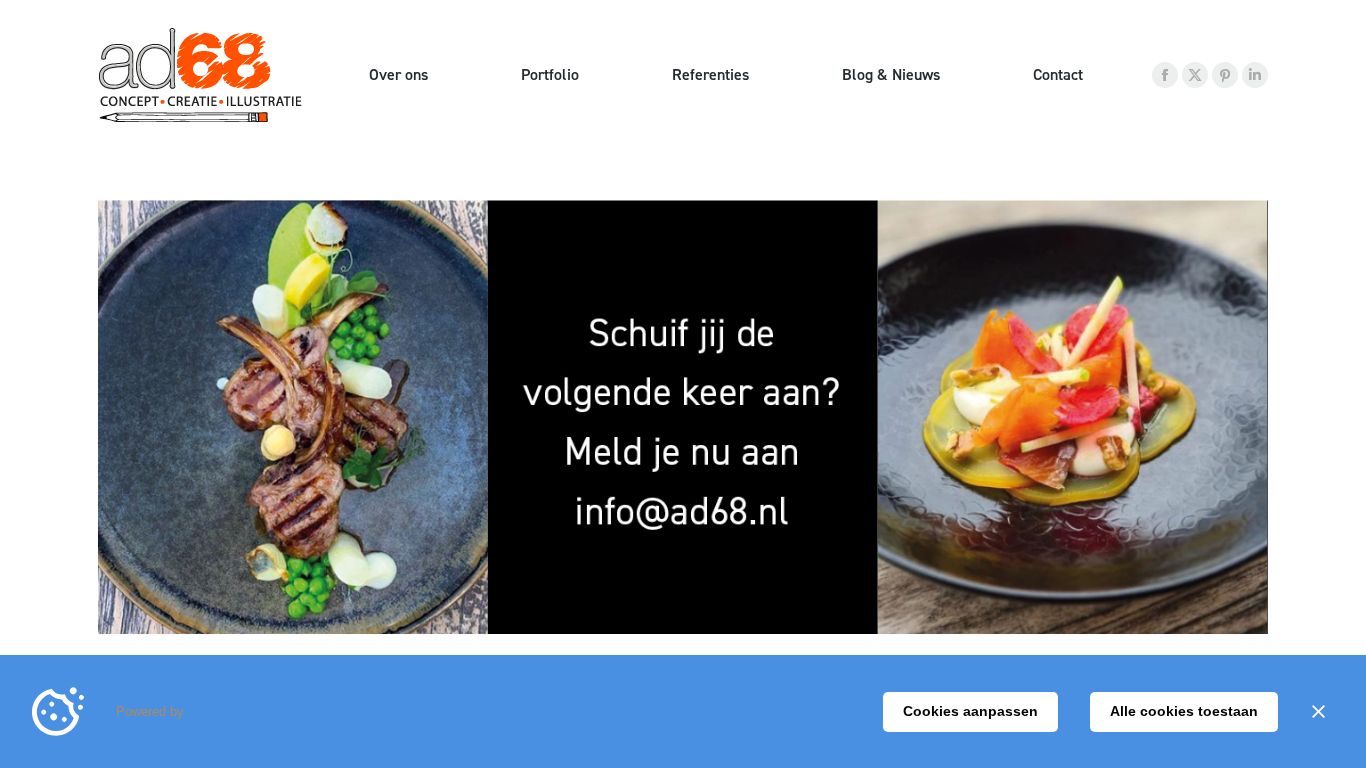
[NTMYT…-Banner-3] (683, 417)
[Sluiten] (1318, 712)
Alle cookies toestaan (1184, 711)
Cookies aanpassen (970, 711)
